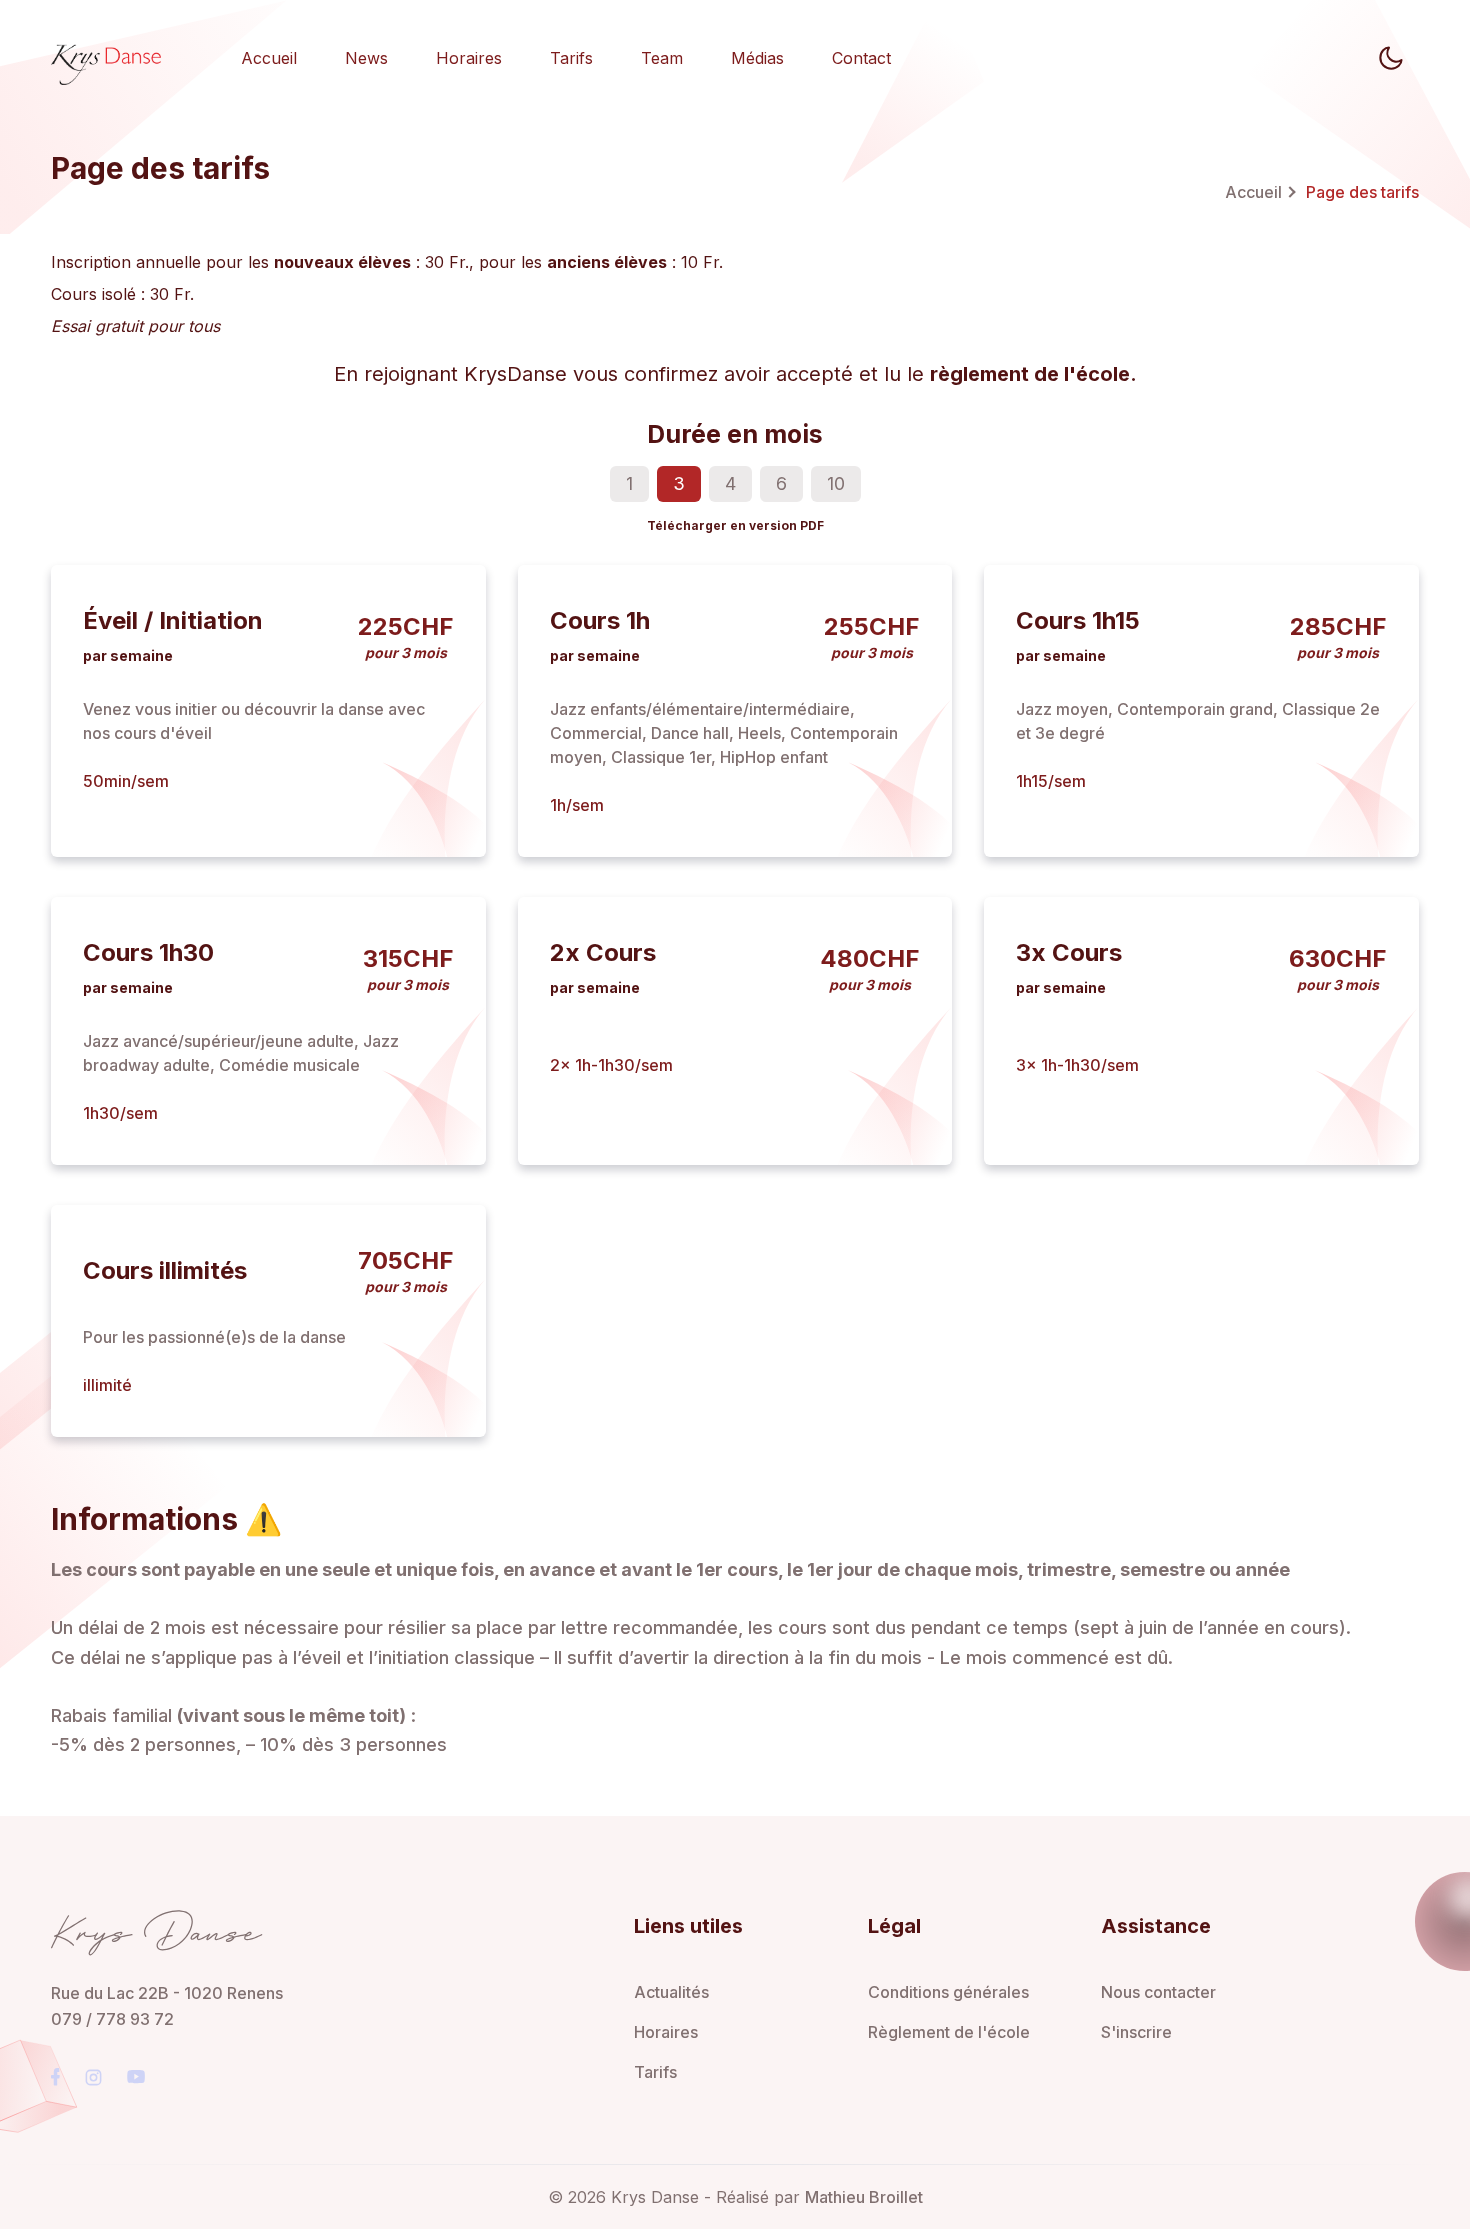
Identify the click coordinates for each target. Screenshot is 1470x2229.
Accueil (269, 58)
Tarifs (571, 58)
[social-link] (55, 2077)
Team (662, 58)
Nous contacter (1158, 1992)
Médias (757, 58)
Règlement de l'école (949, 2032)
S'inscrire (1136, 2032)
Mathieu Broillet (864, 2197)
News (366, 58)
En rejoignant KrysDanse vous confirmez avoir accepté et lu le (735, 374)
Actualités (671, 1992)
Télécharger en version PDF (735, 525)
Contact (861, 58)
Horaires (469, 58)
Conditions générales (948, 1992)
